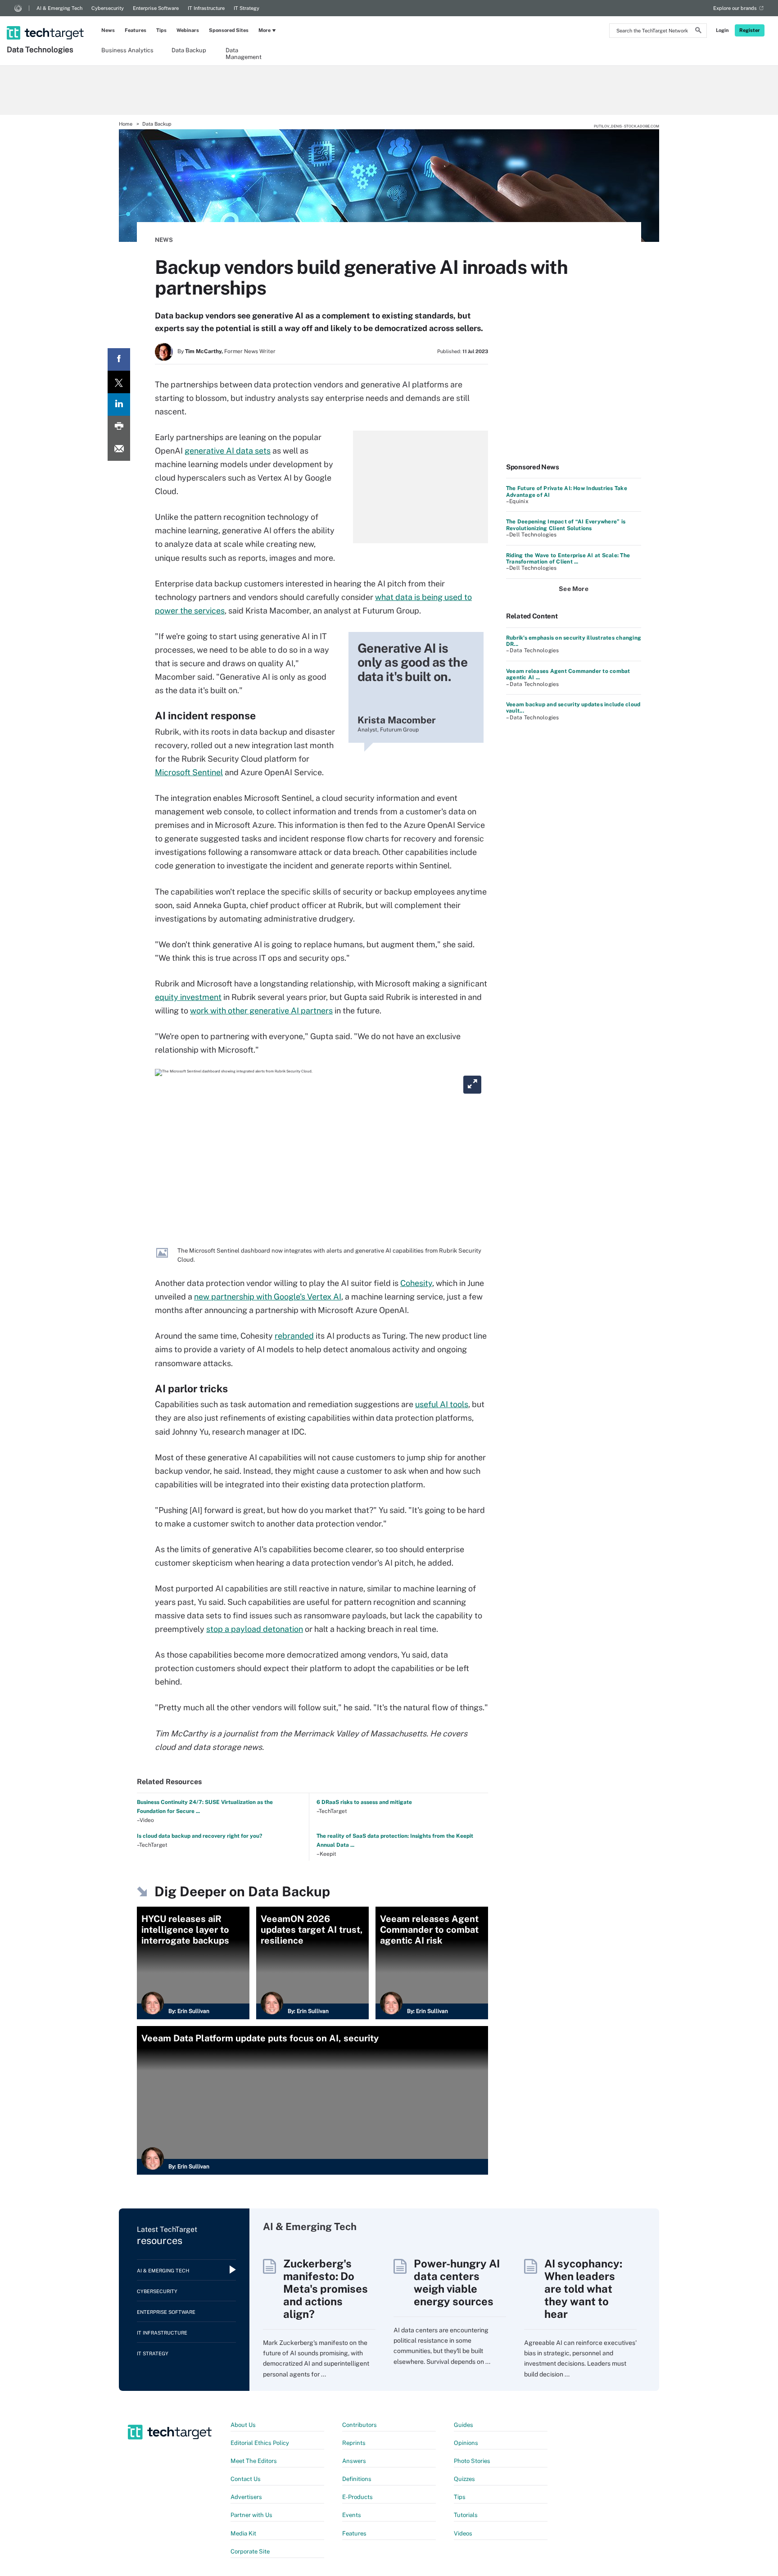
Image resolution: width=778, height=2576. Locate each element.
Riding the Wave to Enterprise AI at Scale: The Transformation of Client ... (568, 559)
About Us (243, 2425)
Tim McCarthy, (204, 351)
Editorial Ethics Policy (260, 2443)
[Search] (698, 32)
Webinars (188, 30)
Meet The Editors (254, 2461)
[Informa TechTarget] (18, 8)
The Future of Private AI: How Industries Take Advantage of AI (567, 491)
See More (574, 589)
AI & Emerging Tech (59, 8)
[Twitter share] (119, 382)
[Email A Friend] (119, 450)
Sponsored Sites (229, 30)
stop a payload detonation (255, 1629)
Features (136, 30)
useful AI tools (442, 1404)
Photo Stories (472, 2461)
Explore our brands (735, 8)
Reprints (354, 2443)
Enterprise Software (156, 8)
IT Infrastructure (206, 8)
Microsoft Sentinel (189, 772)
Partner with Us (251, 2515)
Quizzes (464, 2479)
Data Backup (189, 50)
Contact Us (246, 2479)
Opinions (466, 2443)
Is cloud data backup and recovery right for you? (199, 1836)
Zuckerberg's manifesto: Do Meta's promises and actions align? (326, 2289)
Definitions (357, 2479)
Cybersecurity (108, 8)
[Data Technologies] (46, 21)
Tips (161, 30)
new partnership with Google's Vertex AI (268, 1297)
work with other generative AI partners (261, 1011)
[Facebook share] (119, 359)
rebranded (294, 1336)
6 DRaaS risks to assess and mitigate (364, 1802)
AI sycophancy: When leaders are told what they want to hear (583, 2289)
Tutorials (466, 2515)
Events (352, 2515)
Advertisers (246, 2497)
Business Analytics (127, 50)
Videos (463, 2533)
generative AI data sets (228, 451)
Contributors (360, 2425)
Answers (354, 2461)
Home (126, 124)
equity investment (188, 997)
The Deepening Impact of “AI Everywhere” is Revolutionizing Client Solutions (566, 525)
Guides (464, 2425)
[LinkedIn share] (119, 404)
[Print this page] (119, 427)
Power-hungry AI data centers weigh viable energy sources (457, 2282)
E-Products (357, 2497)
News (108, 30)
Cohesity (416, 1283)
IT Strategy (247, 8)
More (265, 30)
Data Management (244, 53)
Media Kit (243, 2533)
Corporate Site (250, 2551)
